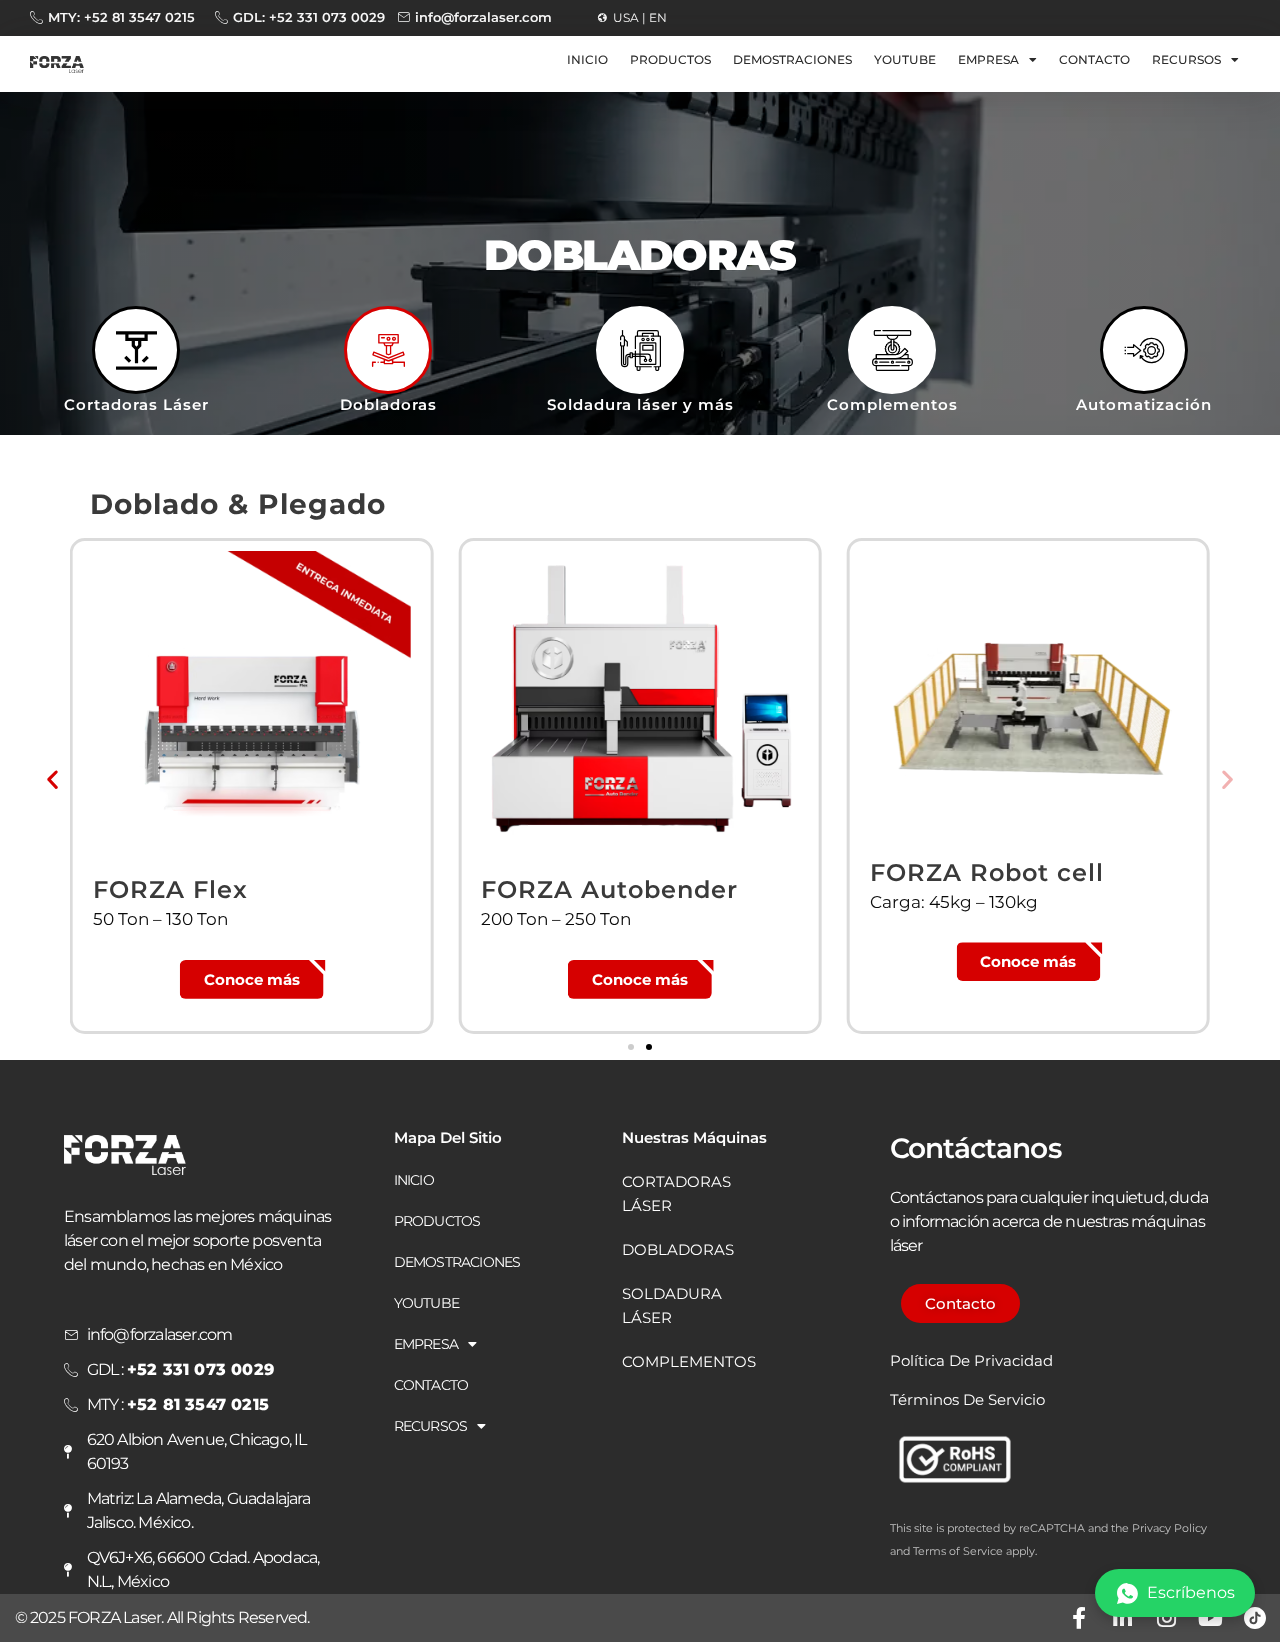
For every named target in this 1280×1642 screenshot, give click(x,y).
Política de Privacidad (971, 1360)
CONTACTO (1094, 59)
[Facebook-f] (1079, 1618)
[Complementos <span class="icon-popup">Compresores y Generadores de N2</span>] (892, 350)
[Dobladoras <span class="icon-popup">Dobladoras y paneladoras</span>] (388, 350)
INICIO (587, 59)
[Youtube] (1211, 1618)
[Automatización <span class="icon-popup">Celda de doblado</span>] (1144, 350)
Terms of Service (958, 1551)
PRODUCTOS (670, 59)
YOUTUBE (905, 59)
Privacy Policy (1169, 1528)
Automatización (1144, 404)
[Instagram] (1167, 1618)
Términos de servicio (967, 1399)
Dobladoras (388, 404)
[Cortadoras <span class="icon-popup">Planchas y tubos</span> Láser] (136, 350)
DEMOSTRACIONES (792, 59)
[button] (52, 778)
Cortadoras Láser (136, 404)
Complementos (892, 404)
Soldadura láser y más (640, 404)
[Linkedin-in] (1123, 1618)
